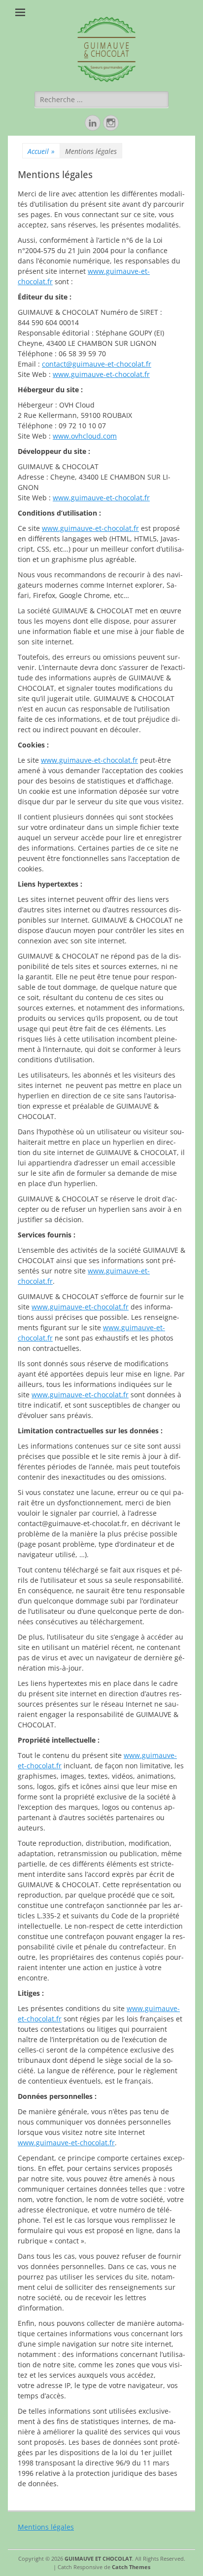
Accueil (41, 151)
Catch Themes (131, 2567)
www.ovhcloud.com (85, 436)
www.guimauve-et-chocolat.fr (101, 374)
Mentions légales (46, 2527)
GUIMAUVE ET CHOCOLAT (98, 2558)
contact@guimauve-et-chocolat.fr (97, 364)
